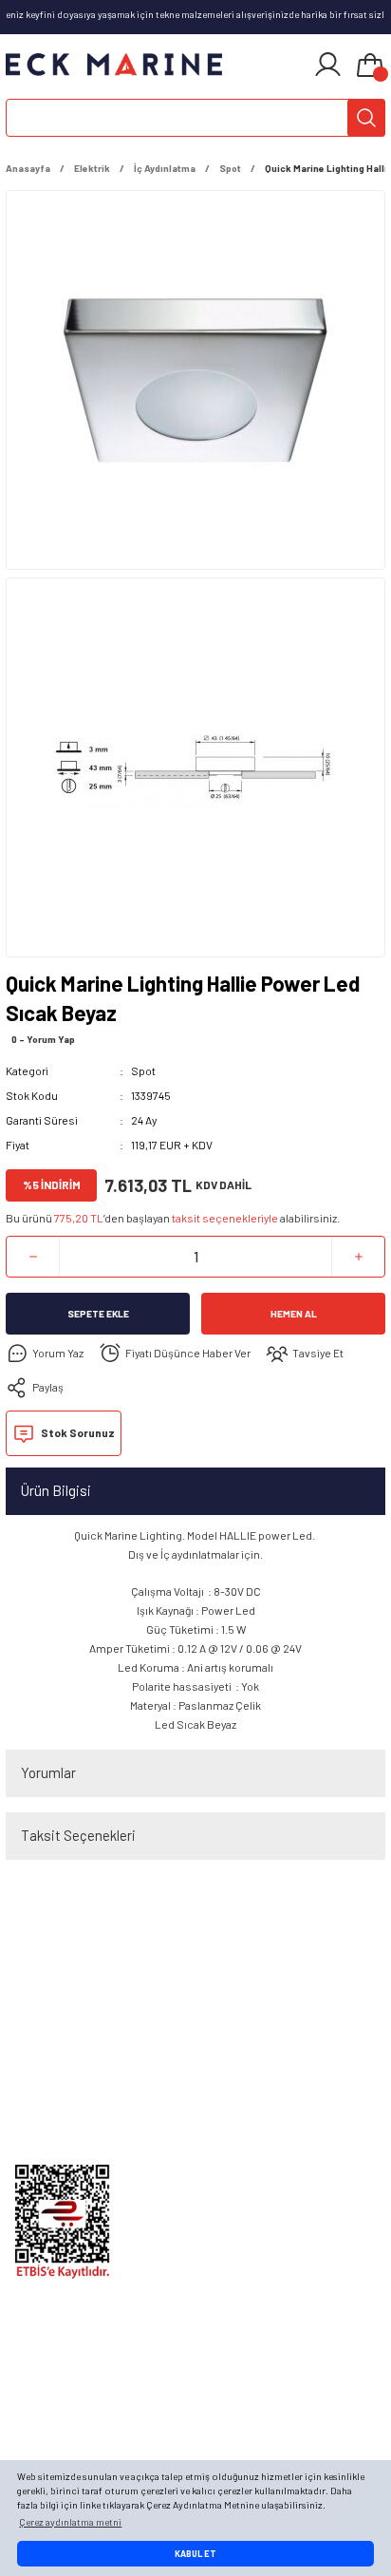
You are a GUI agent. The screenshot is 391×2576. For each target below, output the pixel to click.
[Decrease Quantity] (33, 1257)
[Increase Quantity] (358, 1257)
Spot (143, 1070)
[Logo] (114, 65)
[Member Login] (328, 65)
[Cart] (370, 66)
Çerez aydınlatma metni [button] (70, 2522)
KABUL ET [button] (195, 2554)
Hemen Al (294, 1314)
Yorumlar (48, 1772)
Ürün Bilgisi (56, 1490)
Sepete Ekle (98, 1314)
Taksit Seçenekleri (78, 1835)
